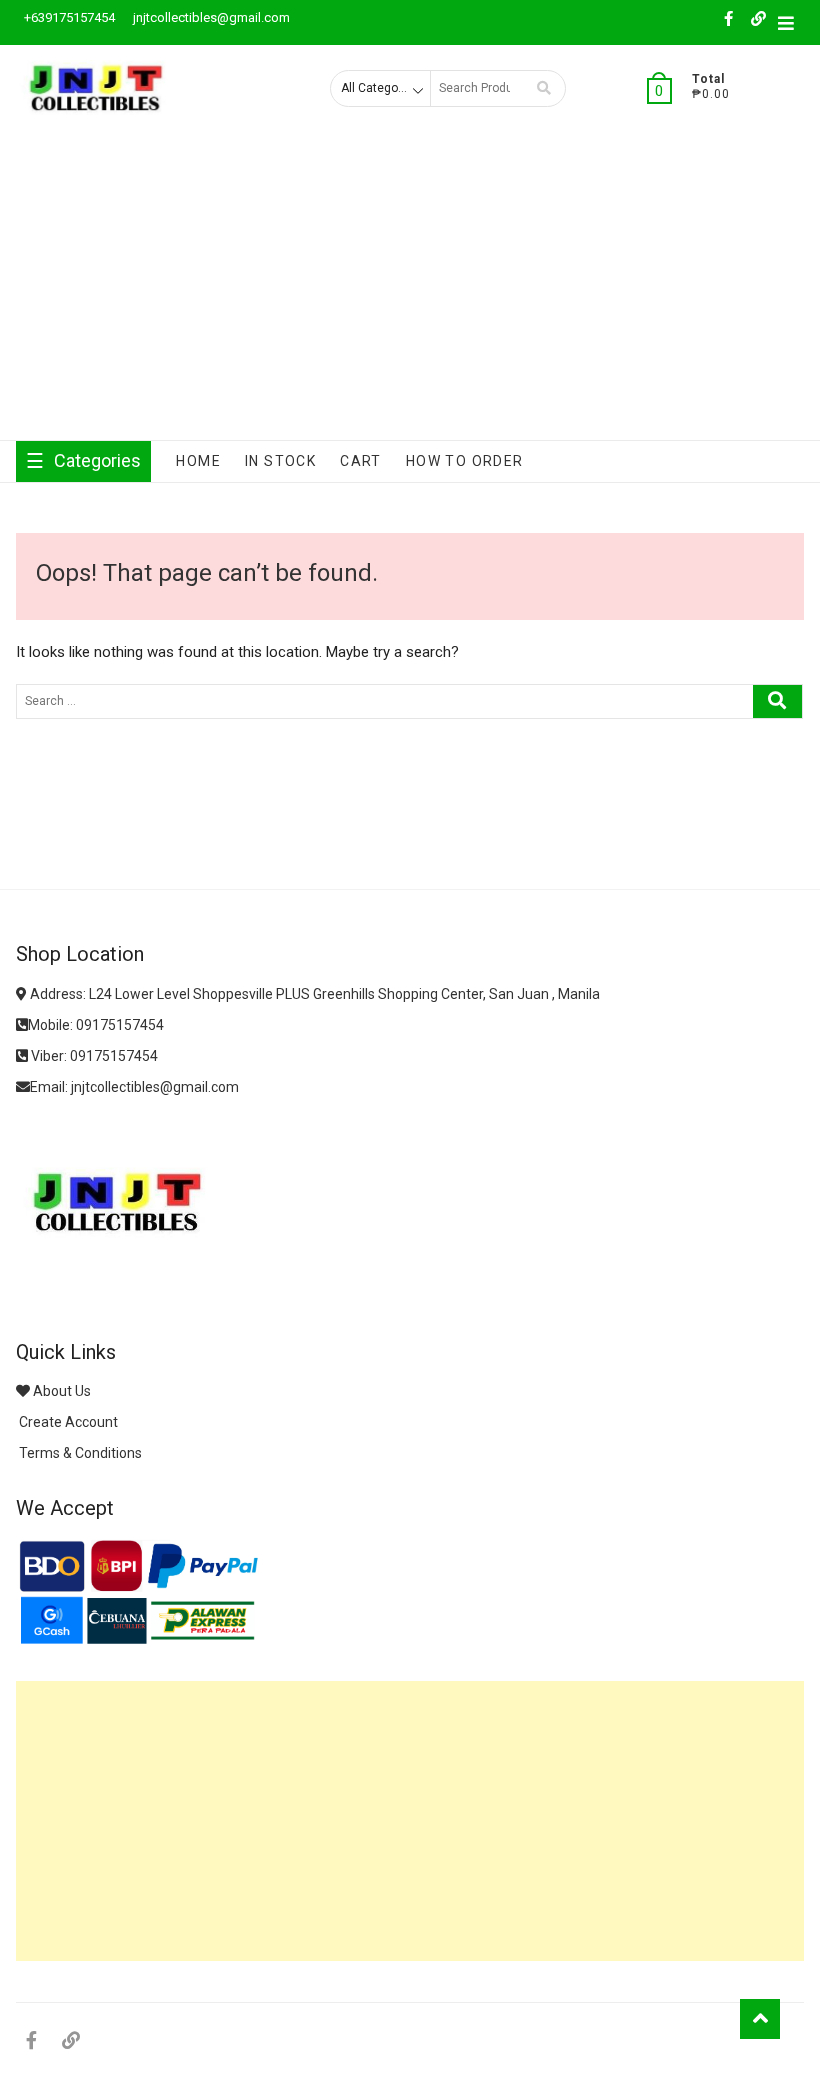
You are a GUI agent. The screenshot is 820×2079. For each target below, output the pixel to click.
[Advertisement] (410, 290)
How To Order (465, 461)
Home (198, 461)
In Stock (280, 461)
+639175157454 (68, 17)
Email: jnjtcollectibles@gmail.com (134, 1087)
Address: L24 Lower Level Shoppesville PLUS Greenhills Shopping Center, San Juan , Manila (313, 994)
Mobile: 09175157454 (96, 1025)
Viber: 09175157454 (93, 1056)
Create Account (67, 1422)
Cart (361, 461)
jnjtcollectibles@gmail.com (210, 17)
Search (544, 88)
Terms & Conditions (79, 1453)
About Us (60, 1391)
